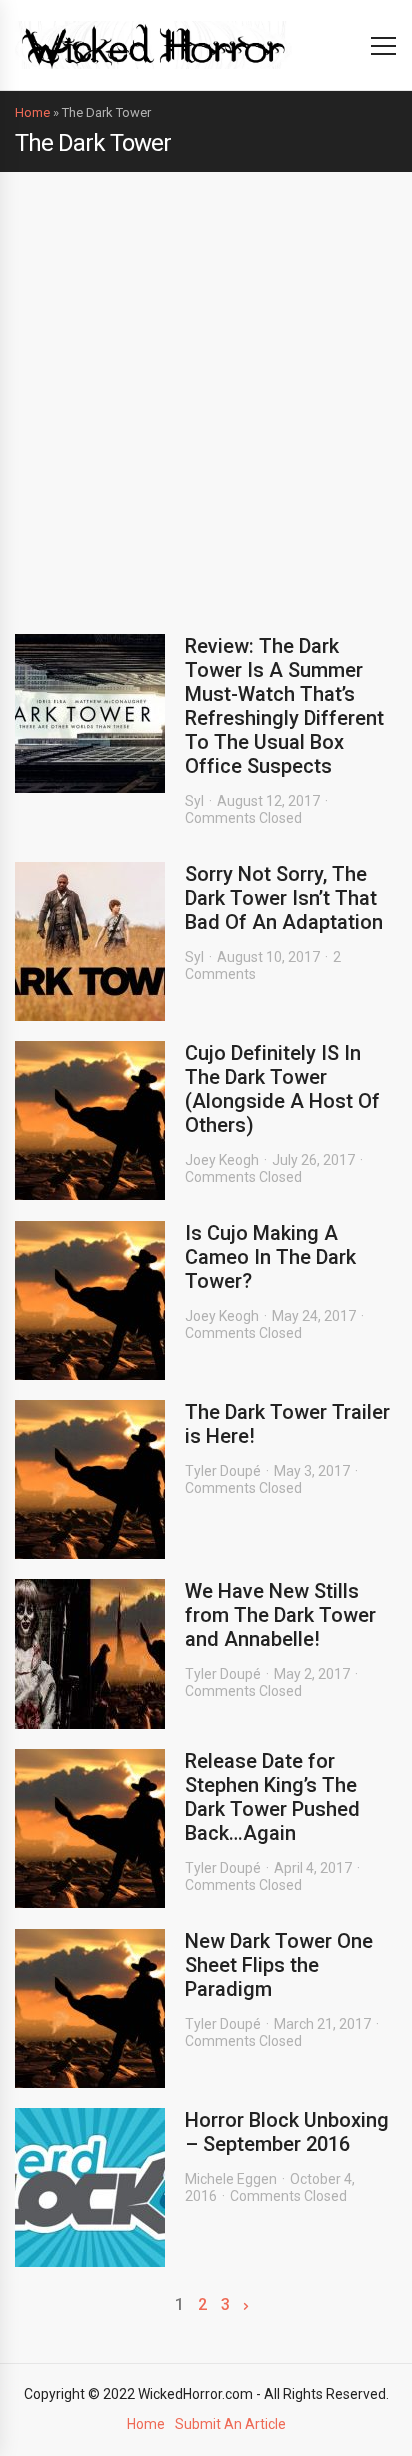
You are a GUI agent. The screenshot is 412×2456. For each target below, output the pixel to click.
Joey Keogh (222, 1160)
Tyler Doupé (223, 1471)
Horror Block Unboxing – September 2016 (287, 2132)
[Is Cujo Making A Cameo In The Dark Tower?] (90, 1300)
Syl (194, 801)
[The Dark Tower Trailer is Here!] (90, 1479)
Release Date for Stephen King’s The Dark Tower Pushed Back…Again (272, 1797)
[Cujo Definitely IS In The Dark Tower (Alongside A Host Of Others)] (90, 1120)
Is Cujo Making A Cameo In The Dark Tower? (270, 1257)
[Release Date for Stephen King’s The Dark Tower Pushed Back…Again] (90, 1828)
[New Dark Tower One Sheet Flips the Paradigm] (90, 2008)
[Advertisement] (206, 388)
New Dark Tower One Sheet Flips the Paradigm (279, 1965)
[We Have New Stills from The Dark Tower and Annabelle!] (90, 1654)
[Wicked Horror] (153, 44)
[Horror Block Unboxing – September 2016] (90, 2187)
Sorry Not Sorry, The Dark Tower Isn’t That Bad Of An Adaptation (284, 898)
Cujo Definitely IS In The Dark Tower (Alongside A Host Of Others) (282, 1089)
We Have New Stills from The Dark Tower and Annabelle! (280, 1615)
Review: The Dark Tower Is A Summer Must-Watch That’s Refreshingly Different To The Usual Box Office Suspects (284, 706)
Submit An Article (230, 2424)
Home (32, 112)
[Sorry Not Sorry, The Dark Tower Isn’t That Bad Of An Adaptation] (90, 941)
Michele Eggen (231, 2179)
